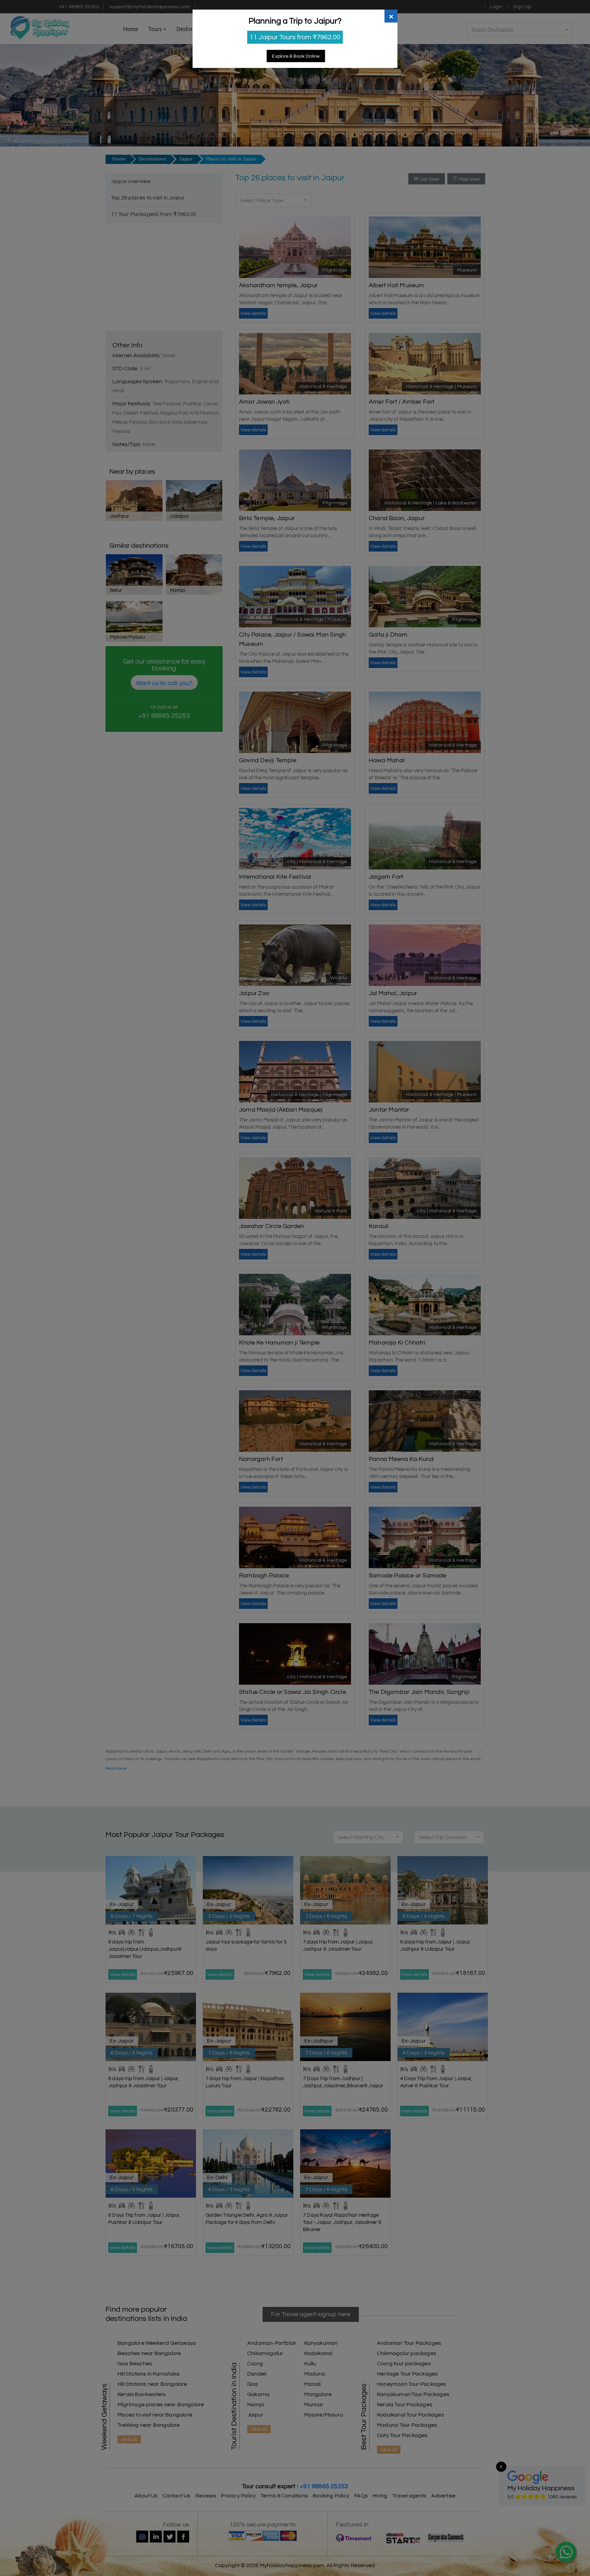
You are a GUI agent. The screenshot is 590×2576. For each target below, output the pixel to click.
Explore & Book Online (296, 56)
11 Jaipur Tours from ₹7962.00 (295, 37)
